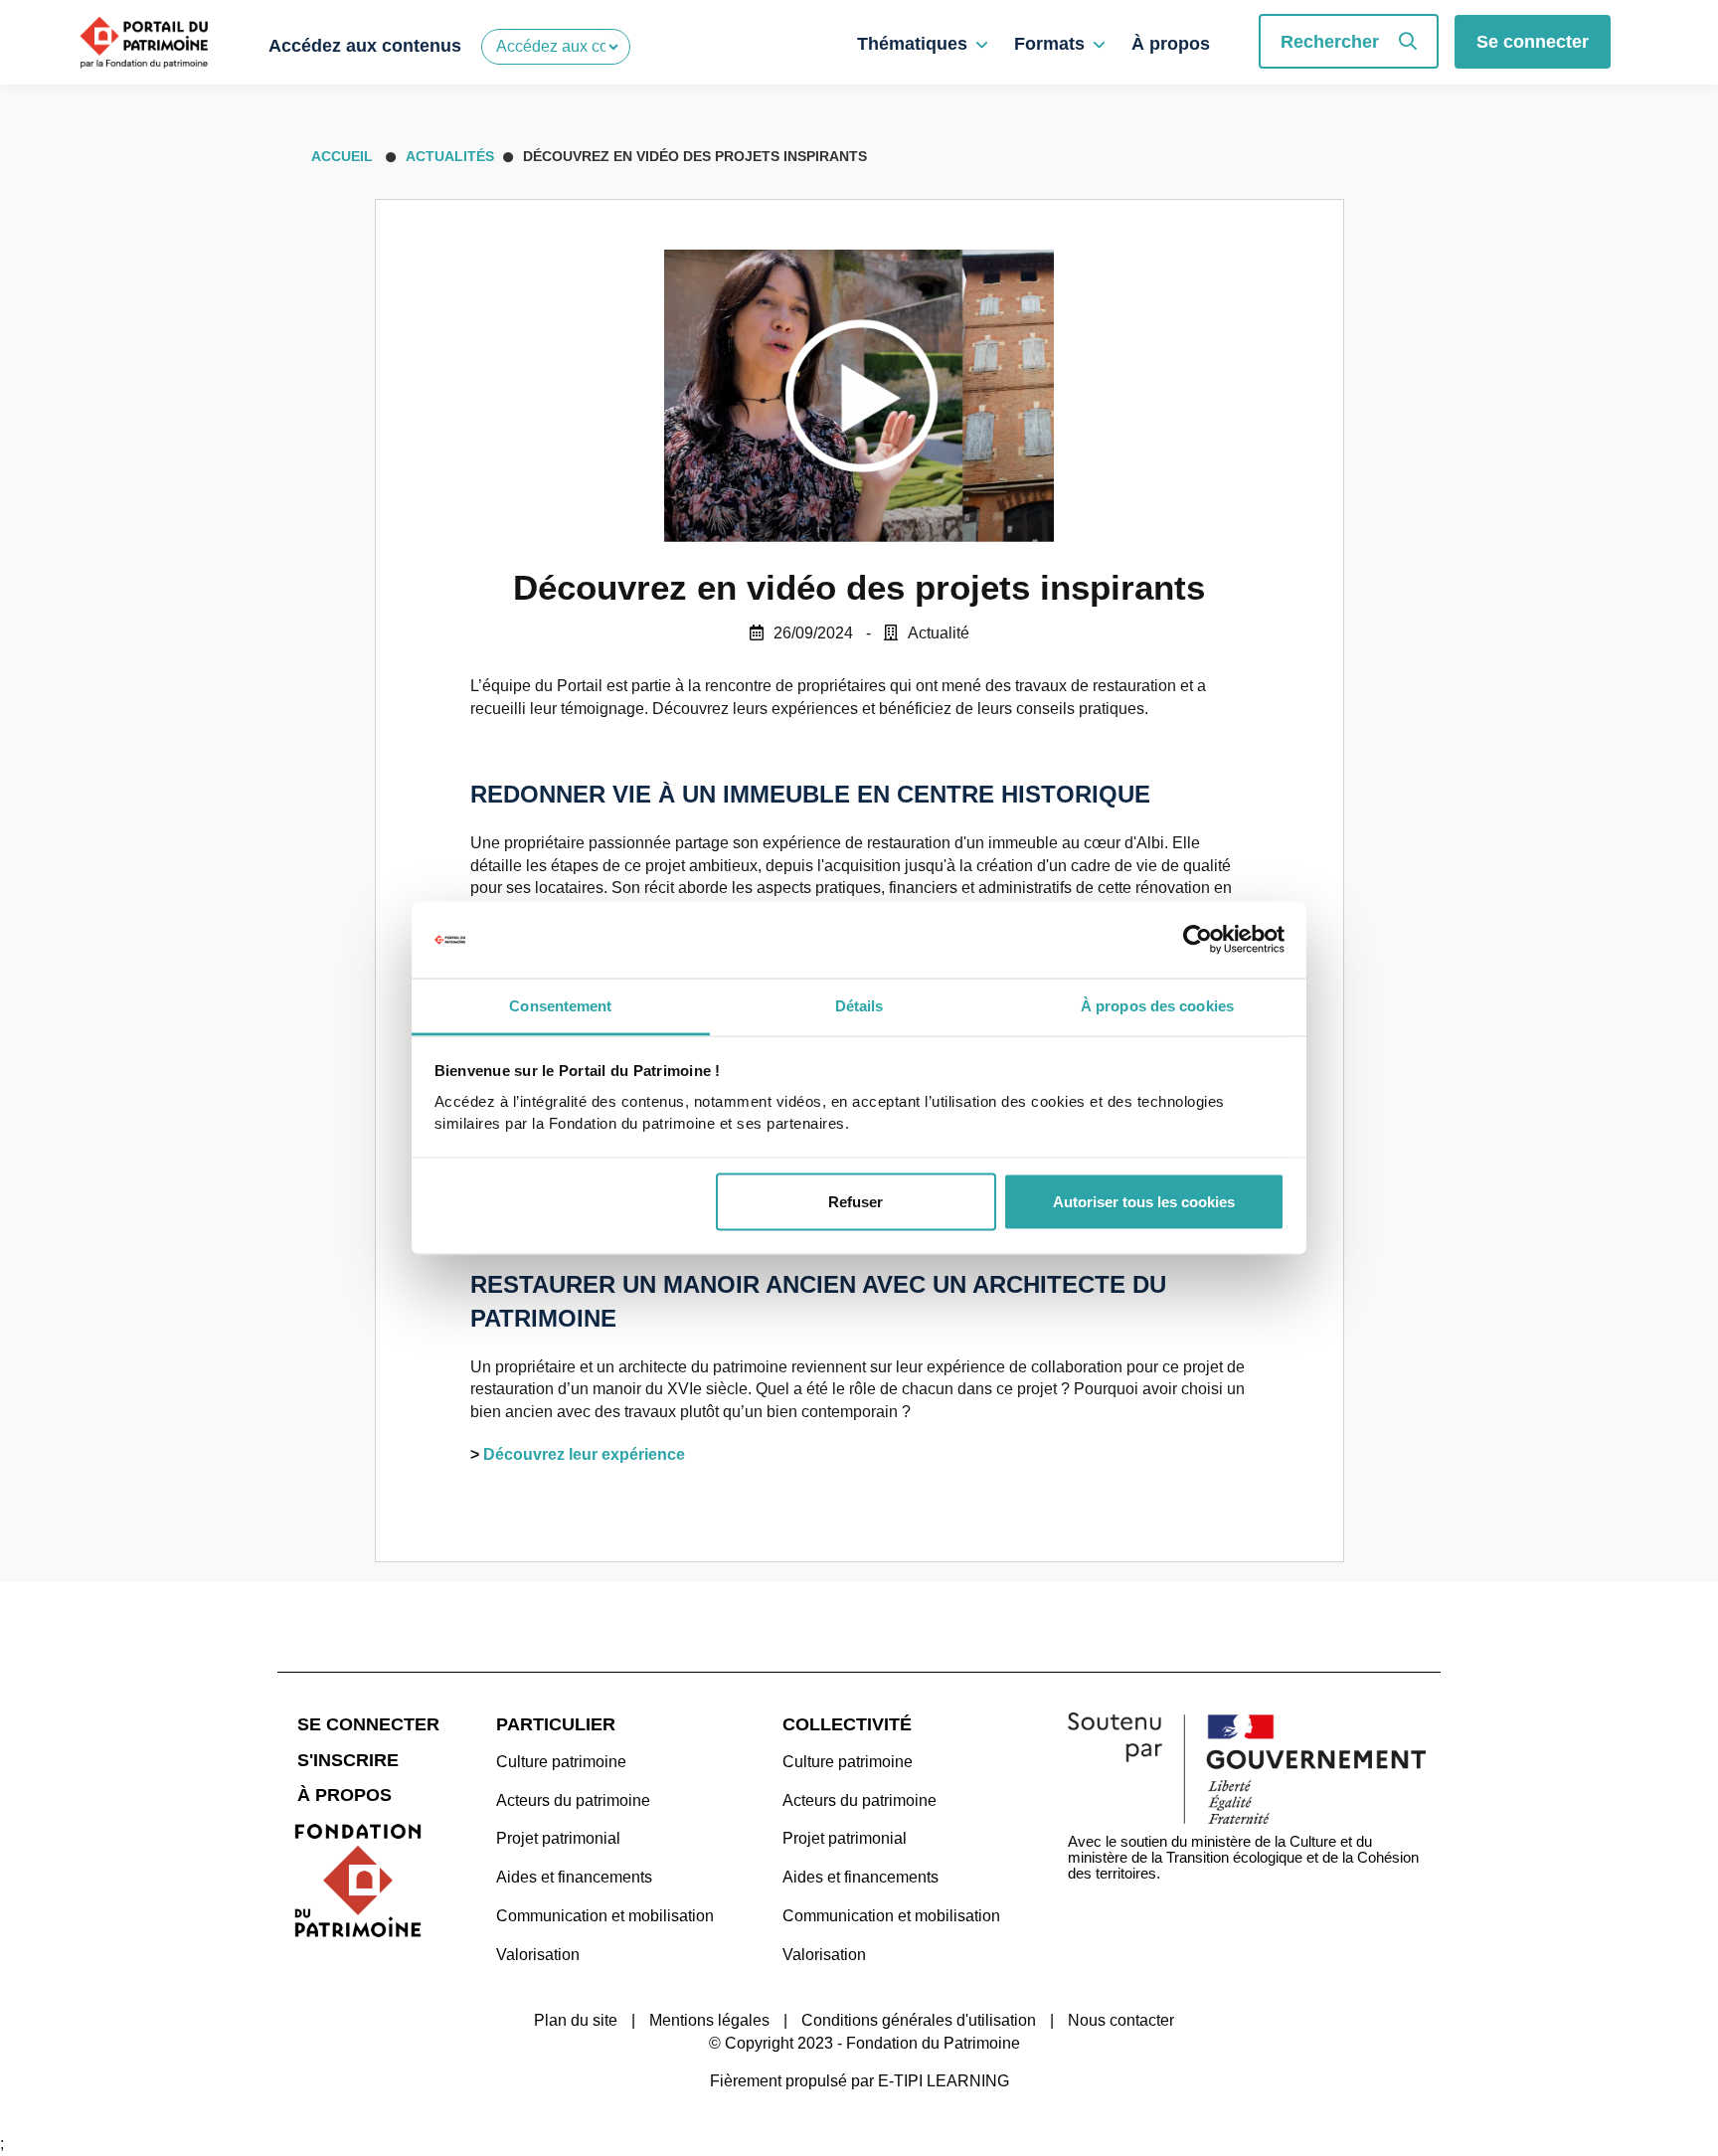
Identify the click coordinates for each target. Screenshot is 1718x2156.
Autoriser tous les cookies (1144, 1202)
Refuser (856, 1202)
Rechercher (1330, 42)
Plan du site (576, 2020)
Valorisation (538, 1955)
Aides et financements (574, 1877)
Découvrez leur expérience (584, 1454)
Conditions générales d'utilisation (919, 2020)
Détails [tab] (859, 1005)
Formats (1049, 44)
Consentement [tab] (560, 1005)
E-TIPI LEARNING (944, 2081)
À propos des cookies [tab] (1157, 1005)
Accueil (340, 156)
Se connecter (1533, 42)
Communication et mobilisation (605, 1916)
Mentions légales (709, 2020)
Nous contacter (1121, 2020)
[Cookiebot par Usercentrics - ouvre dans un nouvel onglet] (1198, 940)
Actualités (450, 156)
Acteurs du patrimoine (573, 1800)
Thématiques (912, 44)
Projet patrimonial (558, 1838)
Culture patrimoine (561, 1762)
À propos (1171, 44)
